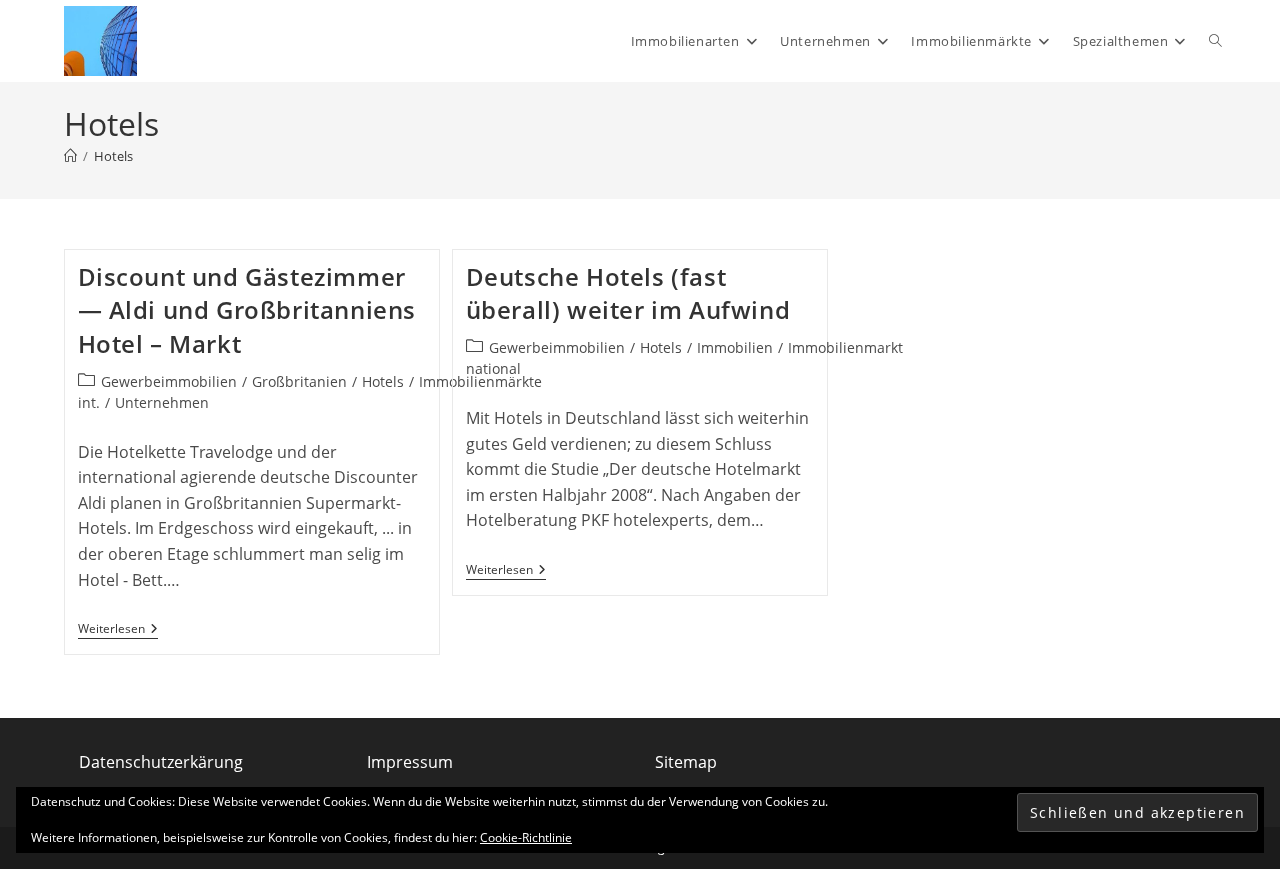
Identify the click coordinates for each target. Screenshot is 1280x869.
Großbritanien (299, 381)
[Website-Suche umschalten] (1215, 41)
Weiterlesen (118, 629)
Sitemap (686, 762)
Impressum (410, 762)
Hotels (113, 156)
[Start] (70, 156)
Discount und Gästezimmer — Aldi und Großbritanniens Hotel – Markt (247, 310)
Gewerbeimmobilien (169, 381)
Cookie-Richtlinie (526, 837)
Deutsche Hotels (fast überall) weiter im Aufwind (628, 293)
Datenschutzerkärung (161, 762)
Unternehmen (162, 402)
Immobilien (735, 347)
